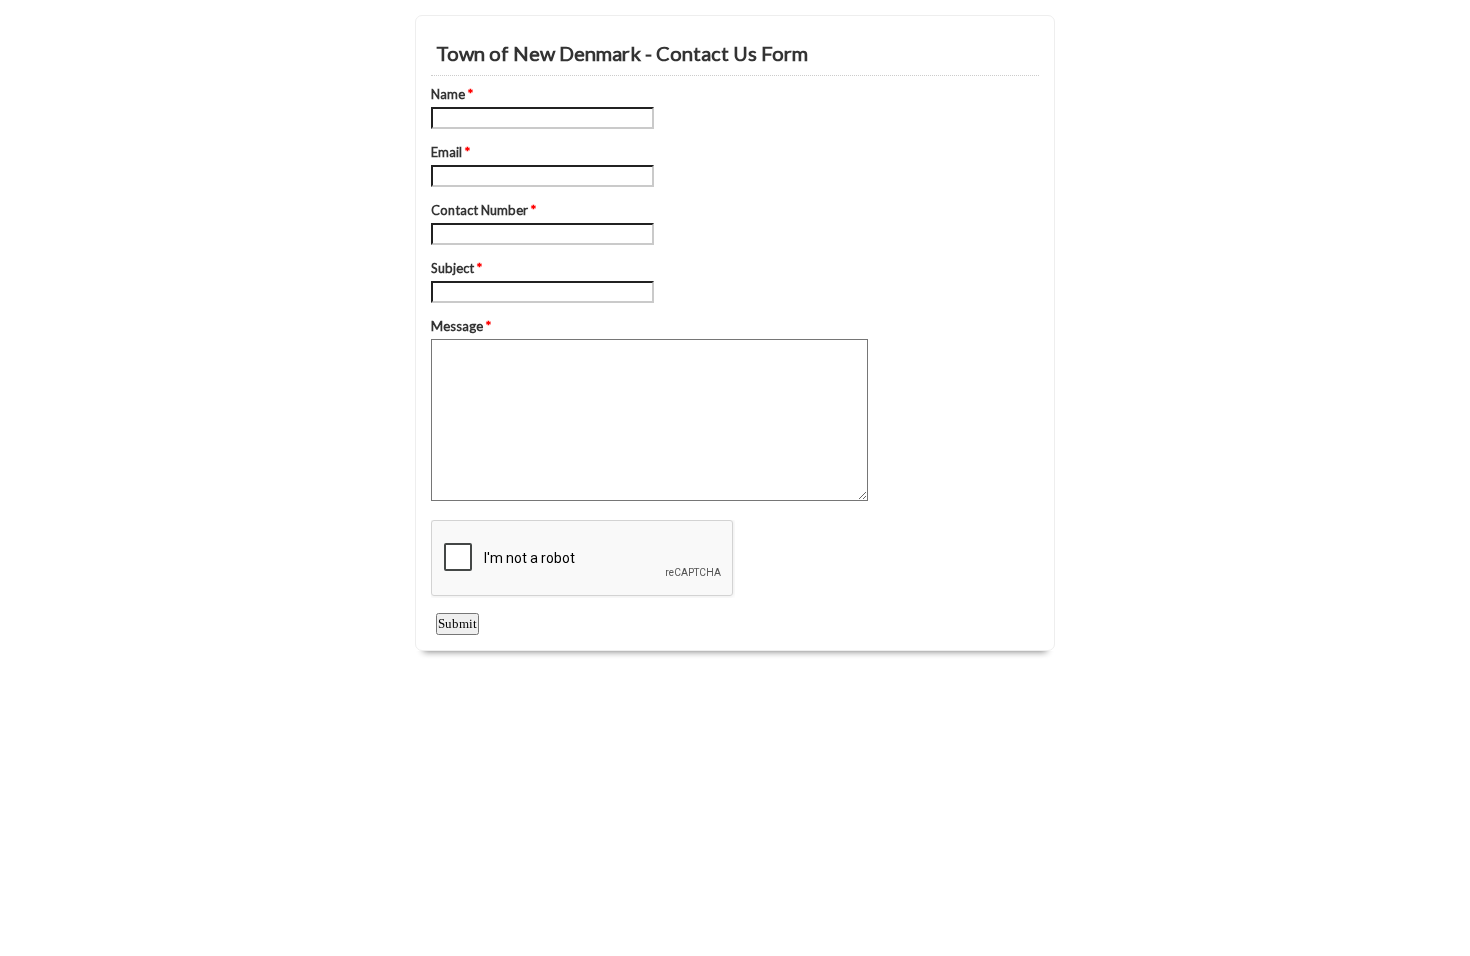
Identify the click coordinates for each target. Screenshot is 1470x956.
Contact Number (483, 210)
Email (450, 152)
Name (452, 94)
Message (461, 326)
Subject (456, 268)
